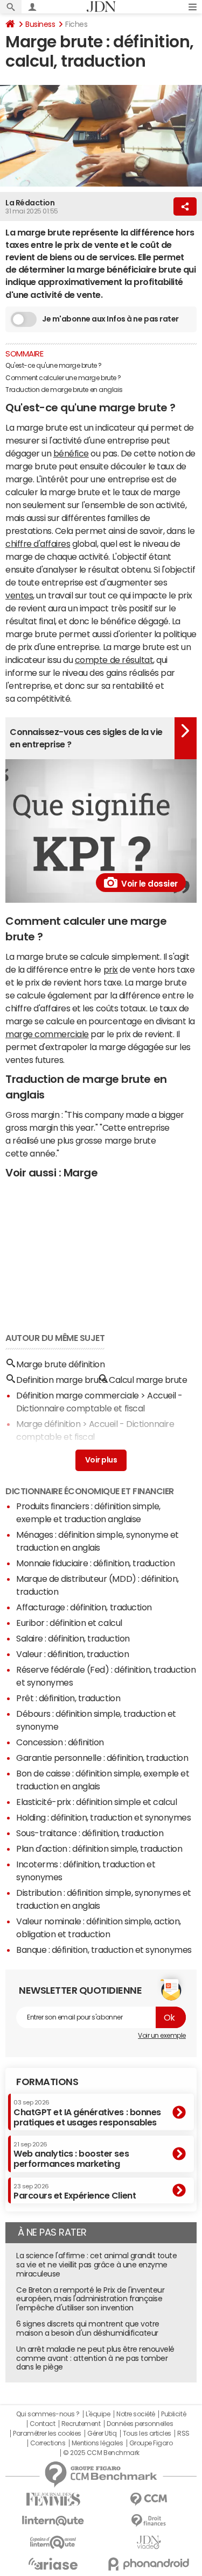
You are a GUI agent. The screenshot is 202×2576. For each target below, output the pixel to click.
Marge (81, 1173)
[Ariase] (53, 2564)
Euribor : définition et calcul (69, 1623)
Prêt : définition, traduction (68, 1698)
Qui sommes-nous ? (48, 2414)
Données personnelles (140, 2424)
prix (111, 969)
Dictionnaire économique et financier (90, 1491)
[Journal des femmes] (53, 2499)
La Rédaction (30, 203)
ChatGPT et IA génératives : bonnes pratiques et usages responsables (87, 2113)
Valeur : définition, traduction (72, 1654)
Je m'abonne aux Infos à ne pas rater (110, 319)
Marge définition (48, 1424)
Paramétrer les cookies (47, 2434)
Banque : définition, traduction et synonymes (104, 1950)
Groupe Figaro (151, 2443)
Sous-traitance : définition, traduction (90, 1833)
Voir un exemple (162, 2036)
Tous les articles (147, 2434)
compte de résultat (114, 660)
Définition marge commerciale (78, 1395)
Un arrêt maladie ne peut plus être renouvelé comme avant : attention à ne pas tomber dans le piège (95, 2358)
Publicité (173, 2414)
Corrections (48, 2443)
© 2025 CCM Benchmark (101, 2453)
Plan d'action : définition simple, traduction (99, 1849)
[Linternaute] (53, 2521)
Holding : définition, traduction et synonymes (103, 1817)
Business (40, 24)
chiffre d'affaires (38, 544)
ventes (19, 595)
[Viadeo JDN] (149, 2542)
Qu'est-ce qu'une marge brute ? (54, 366)
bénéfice (71, 453)
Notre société (136, 2414)
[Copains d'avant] (53, 2542)
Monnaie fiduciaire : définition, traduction (95, 1563)
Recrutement (81, 2424)
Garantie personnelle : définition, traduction (102, 1758)
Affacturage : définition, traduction (84, 1607)
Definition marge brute (61, 1380)
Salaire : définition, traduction (73, 1638)
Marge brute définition (60, 1364)
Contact (43, 2424)
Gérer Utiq (102, 2434)
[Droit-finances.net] (149, 2521)
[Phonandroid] (149, 2564)
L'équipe (98, 2414)
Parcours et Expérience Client (75, 2192)
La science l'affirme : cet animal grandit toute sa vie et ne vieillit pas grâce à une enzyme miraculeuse (96, 2265)
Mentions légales (97, 2443)
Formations (47, 2082)
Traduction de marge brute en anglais (65, 390)
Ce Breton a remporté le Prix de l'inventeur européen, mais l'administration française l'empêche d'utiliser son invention (90, 2299)
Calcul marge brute (148, 1380)
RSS (183, 2434)
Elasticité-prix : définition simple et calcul (96, 1802)
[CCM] (149, 2499)
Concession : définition (60, 1742)
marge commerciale (47, 1034)
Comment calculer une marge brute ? (63, 378)
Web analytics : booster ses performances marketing (71, 2155)
